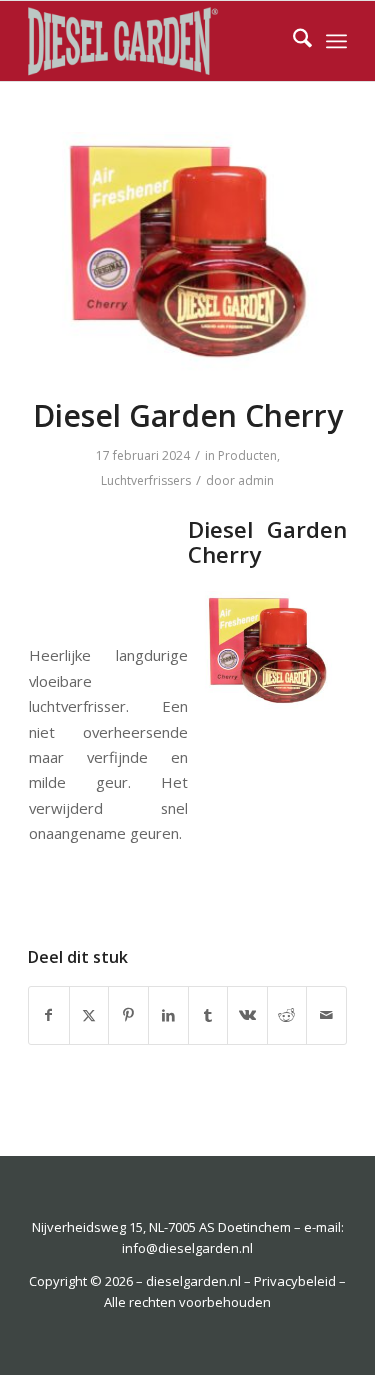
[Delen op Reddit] (287, 1015)
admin (256, 480)
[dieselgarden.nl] (155, 41)
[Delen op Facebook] (49, 1015)
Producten (247, 455)
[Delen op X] (89, 1015)
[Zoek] (292, 41)
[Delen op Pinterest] (128, 1015)
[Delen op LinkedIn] (168, 1015)
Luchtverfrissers (146, 480)
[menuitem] (292, 41)
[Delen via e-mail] (326, 1015)
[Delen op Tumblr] (208, 1015)
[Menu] (336, 41)
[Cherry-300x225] (187, 251)
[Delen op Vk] (247, 1015)
